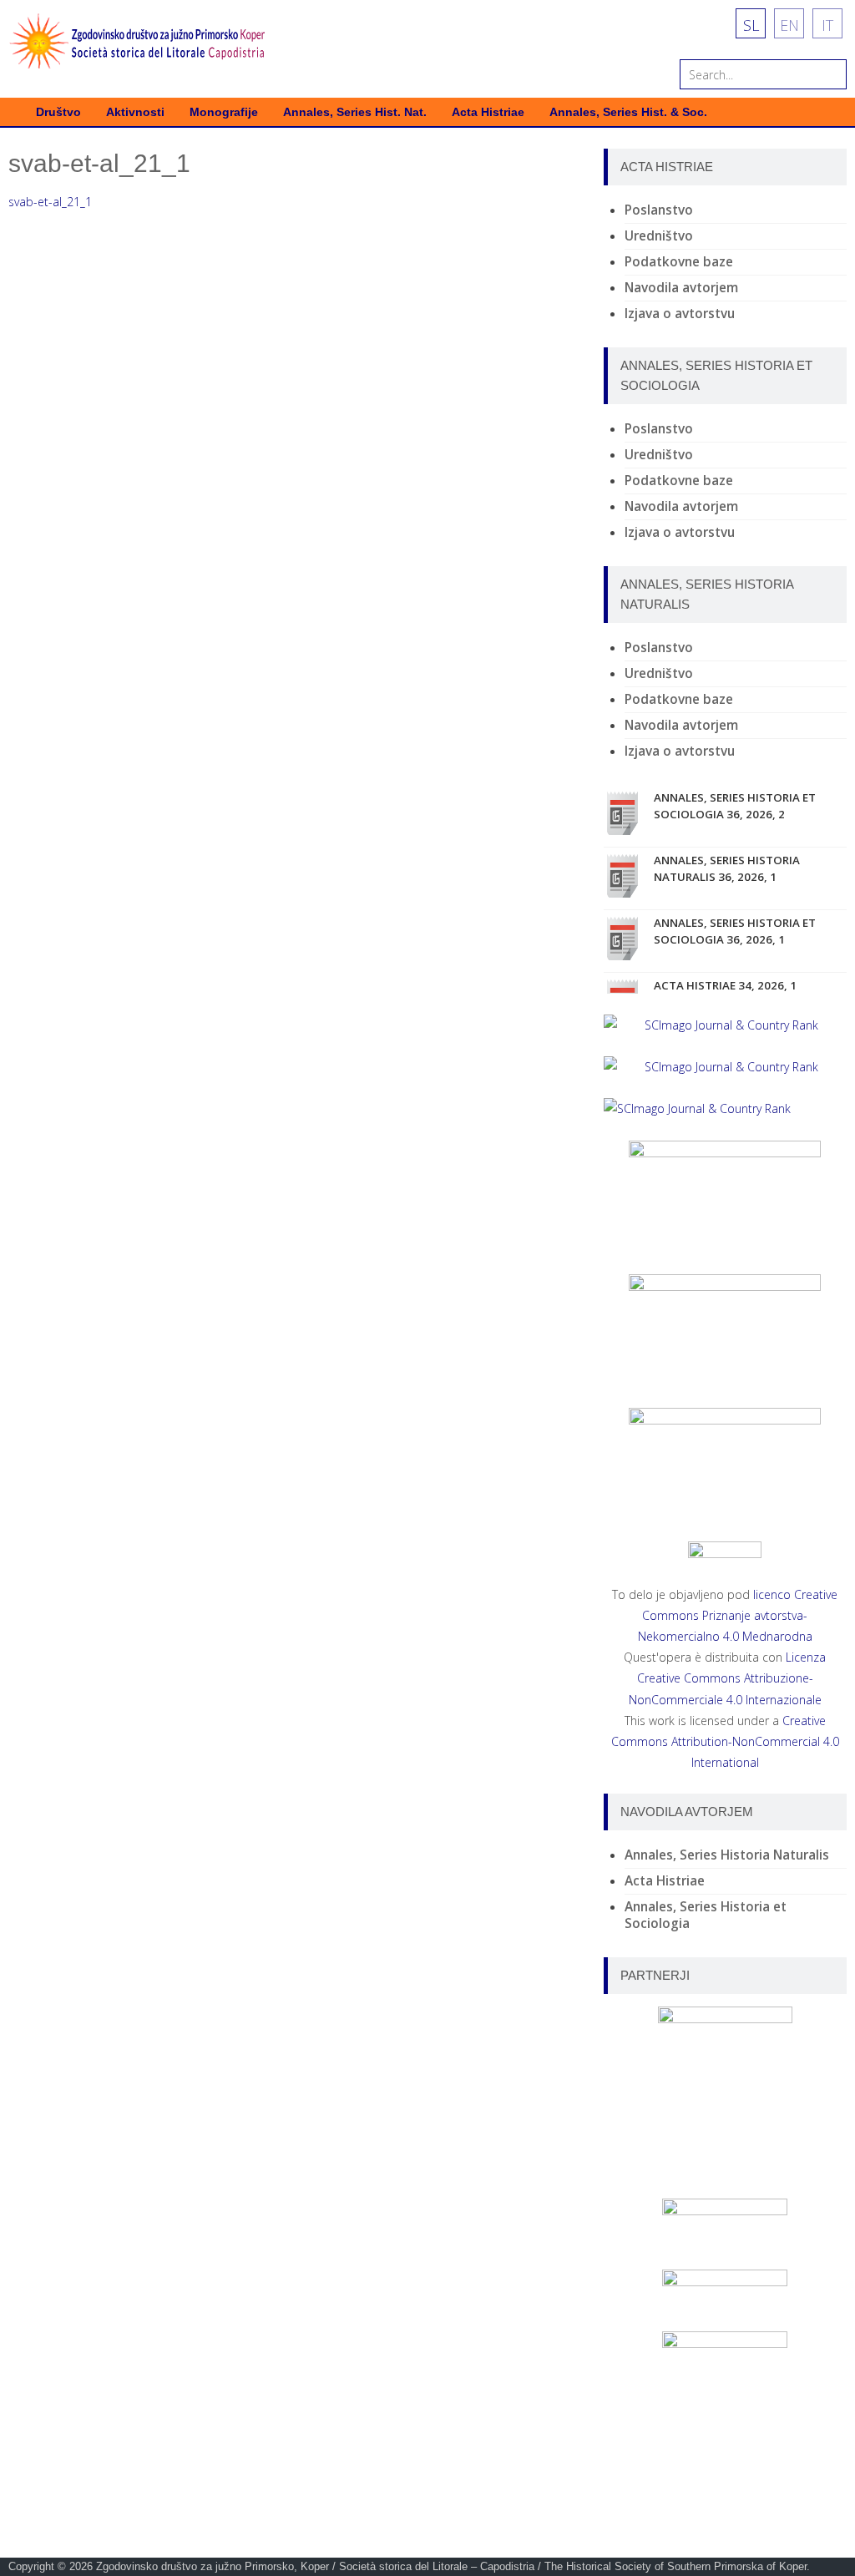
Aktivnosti (135, 112)
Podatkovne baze (679, 262)
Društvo (58, 112)
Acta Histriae (488, 112)
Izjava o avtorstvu (680, 314)
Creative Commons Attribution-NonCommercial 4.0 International (725, 1741)
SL (751, 25)
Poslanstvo (659, 210)
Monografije (224, 112)
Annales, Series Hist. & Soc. (628, 112)
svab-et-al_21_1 (50, 202)
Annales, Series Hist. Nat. (355, 112)
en (789, 25)
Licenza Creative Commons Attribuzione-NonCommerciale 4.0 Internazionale (728, 1678)
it (827, 25)
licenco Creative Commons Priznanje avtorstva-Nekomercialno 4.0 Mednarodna (738, 1615)
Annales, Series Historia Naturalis (727, 1855)
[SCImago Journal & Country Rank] (725, 1025)
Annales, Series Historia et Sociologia (706, 1915)
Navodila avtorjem (681, 288)
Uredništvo (659, 236)
